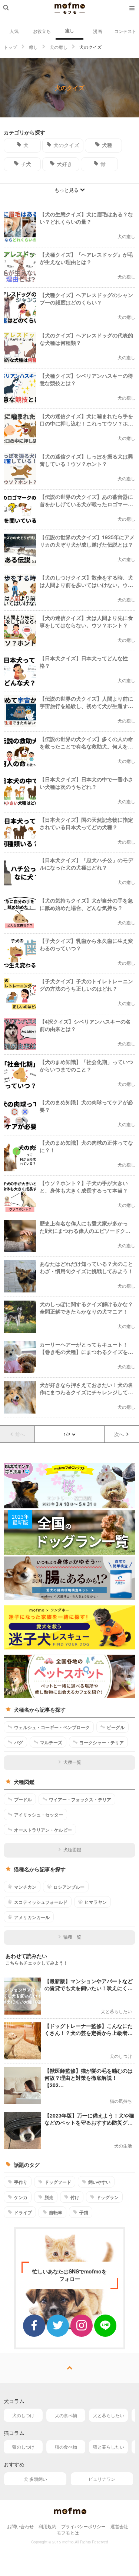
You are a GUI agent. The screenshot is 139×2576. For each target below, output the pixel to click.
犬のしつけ (23, 2415)
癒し (70, 30)
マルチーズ (51, 1742)
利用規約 (47, 2526)
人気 (14, 31)
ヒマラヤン (96, 1902)
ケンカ (21, 2197)
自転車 (56, 2212)
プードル (23, 1799)
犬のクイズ (66, 145)
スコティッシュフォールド (41, 1902)
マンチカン (25, 1887)
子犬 (26, 164)
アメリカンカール (32, 1917)
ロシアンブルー (69, 1887)
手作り (21, 2182)
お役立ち (42, 31)
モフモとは (68, 2532)
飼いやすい (99, 2182)
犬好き (64, 164)
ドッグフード (58, 2182)
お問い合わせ (20, 2526)
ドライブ (23, 2212)
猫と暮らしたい (109, 2447)
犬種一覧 (72, 1762)
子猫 (84, 2212)
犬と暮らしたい (109, 2415)
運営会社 (119, 2526)
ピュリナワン (102, 2479)
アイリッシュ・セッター (39, 1815)
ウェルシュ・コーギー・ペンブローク (52, 1727)
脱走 (49, 2197)
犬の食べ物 (66, 2415)
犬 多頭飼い (35, 2479)
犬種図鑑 (72, 1849)
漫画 (97, 31)
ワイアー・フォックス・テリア (80, 1799)
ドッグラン (107, 2197)
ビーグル (116, 1727)
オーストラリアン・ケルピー (43, 1830)
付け (75, 2197)
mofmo (70, 8)
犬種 (107, 145)
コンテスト (125, 31)
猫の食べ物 (66, 2447)
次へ (119, 1434)
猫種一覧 (72, 1937)
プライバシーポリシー (83, 2526)
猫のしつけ (23, 2447)
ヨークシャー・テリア (102, 1742)
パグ (19, 1742)
